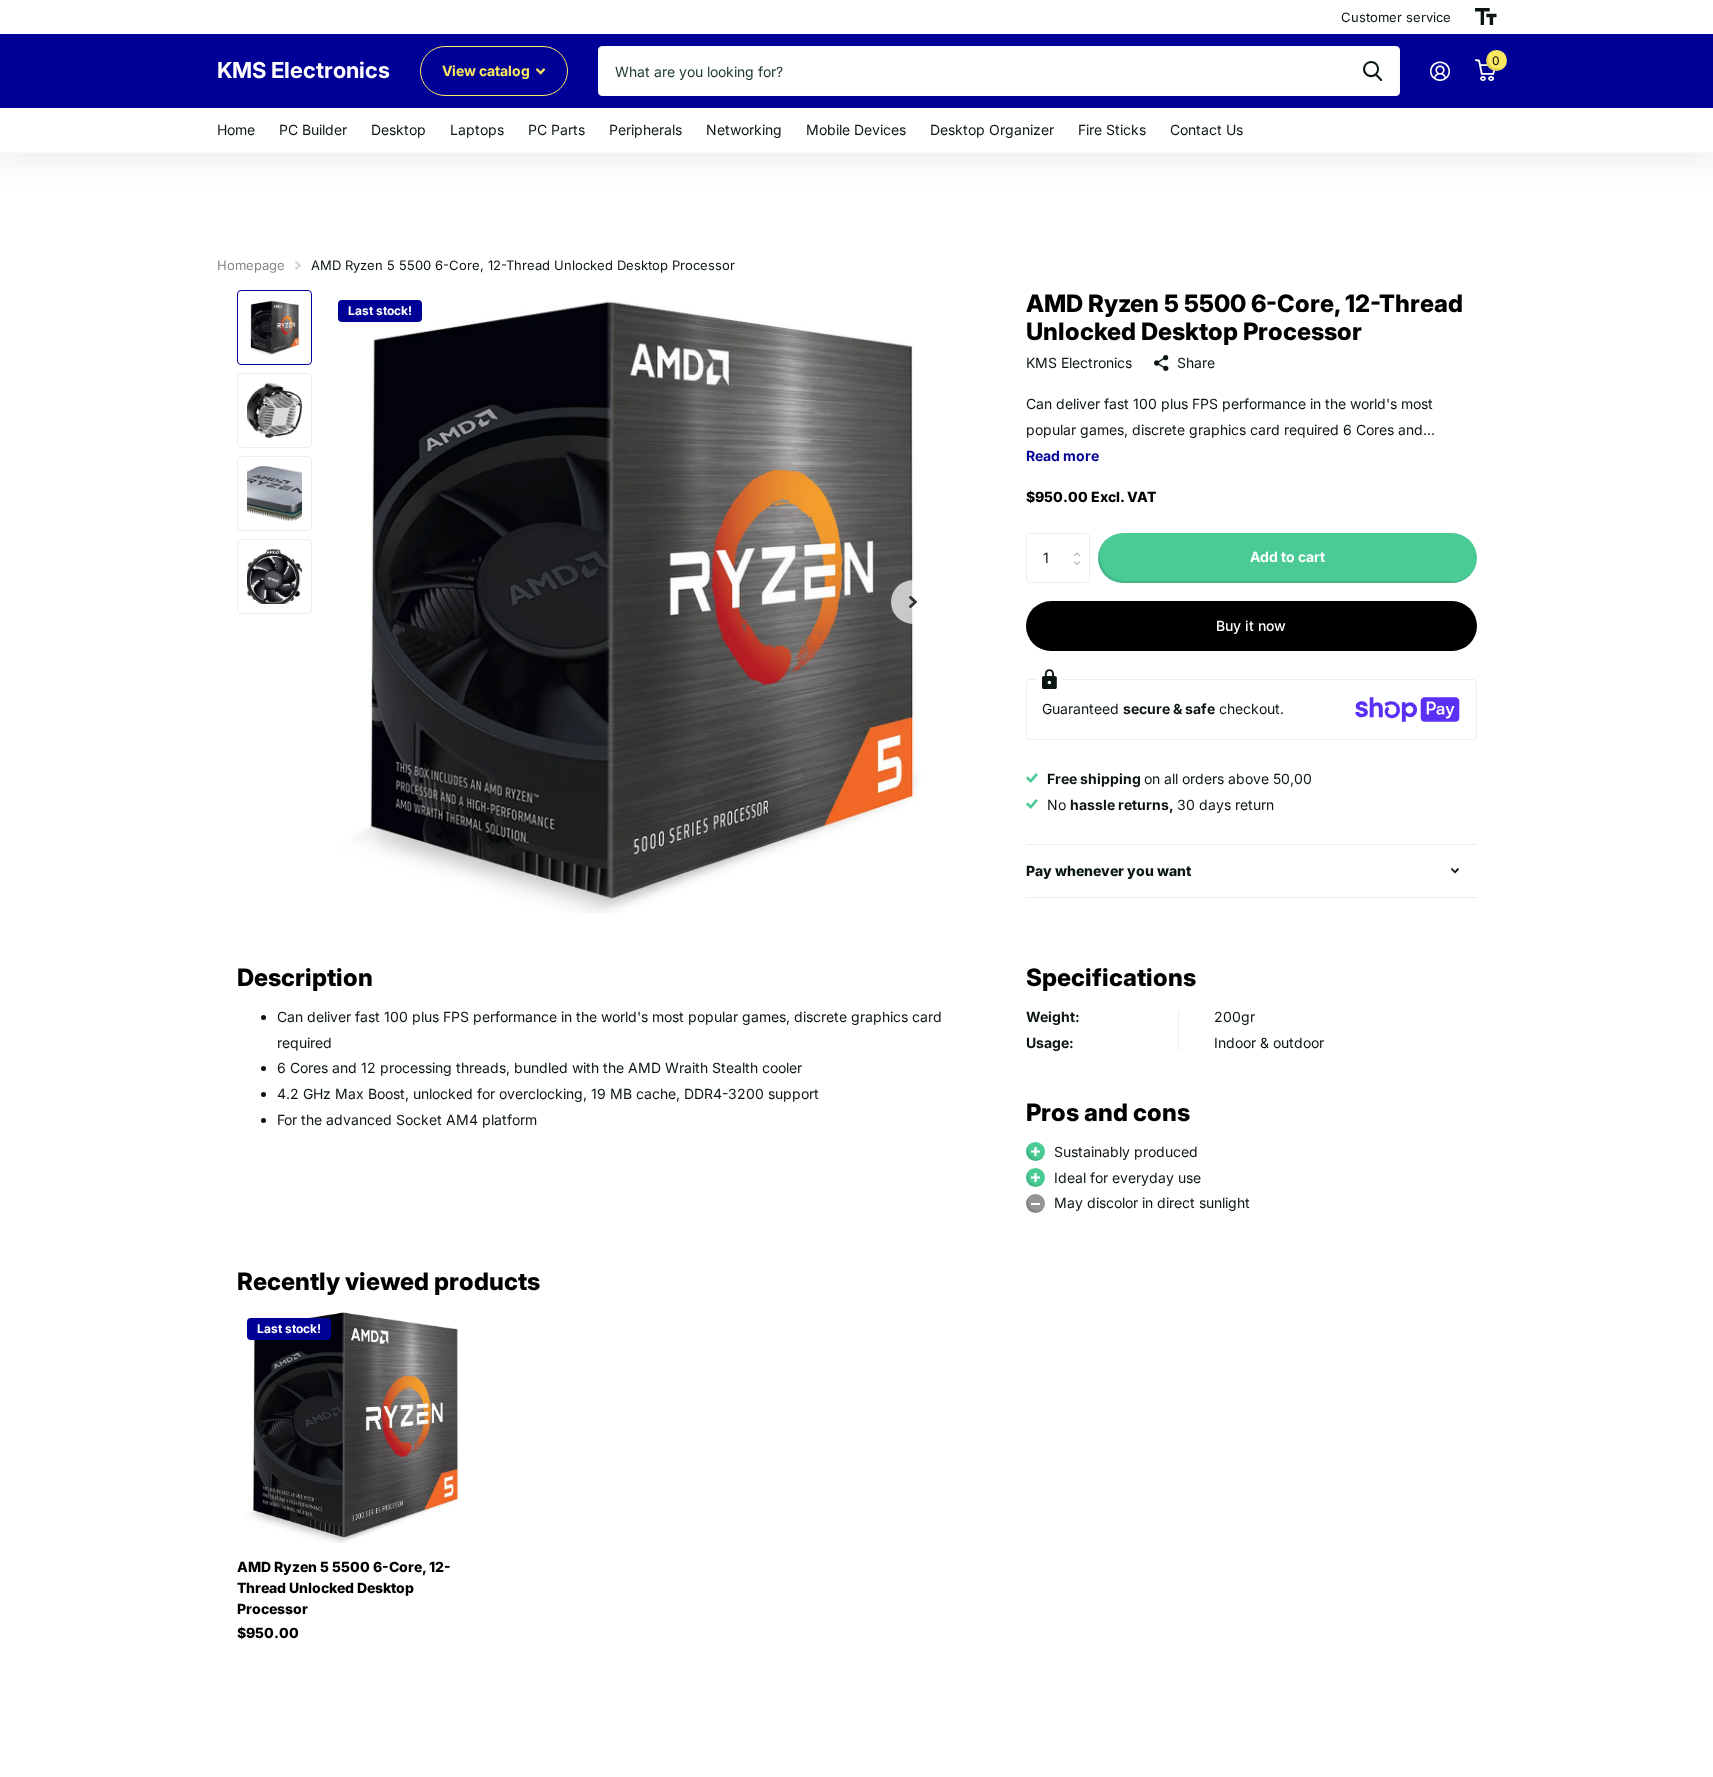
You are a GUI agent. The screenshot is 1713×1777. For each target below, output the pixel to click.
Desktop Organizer (992, 129)
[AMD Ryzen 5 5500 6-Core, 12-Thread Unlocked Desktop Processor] (354, 1425)
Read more (1062, 455)
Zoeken (1372, 71)
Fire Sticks (1112, 129)
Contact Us (1206, 129)
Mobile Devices (856, 129)
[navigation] (274, 327)
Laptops (477, 129)
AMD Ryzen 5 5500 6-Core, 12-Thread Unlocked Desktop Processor (344, 1587)
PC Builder (313, 129)
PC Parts (556, 129)
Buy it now (1251, 625)
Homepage (251, 265)
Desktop (398, 129)
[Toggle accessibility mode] (1486, 17)
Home (236, 129)
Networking (744, 129)
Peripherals (645, 129)
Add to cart (1287, 557)
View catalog (487, 70)
